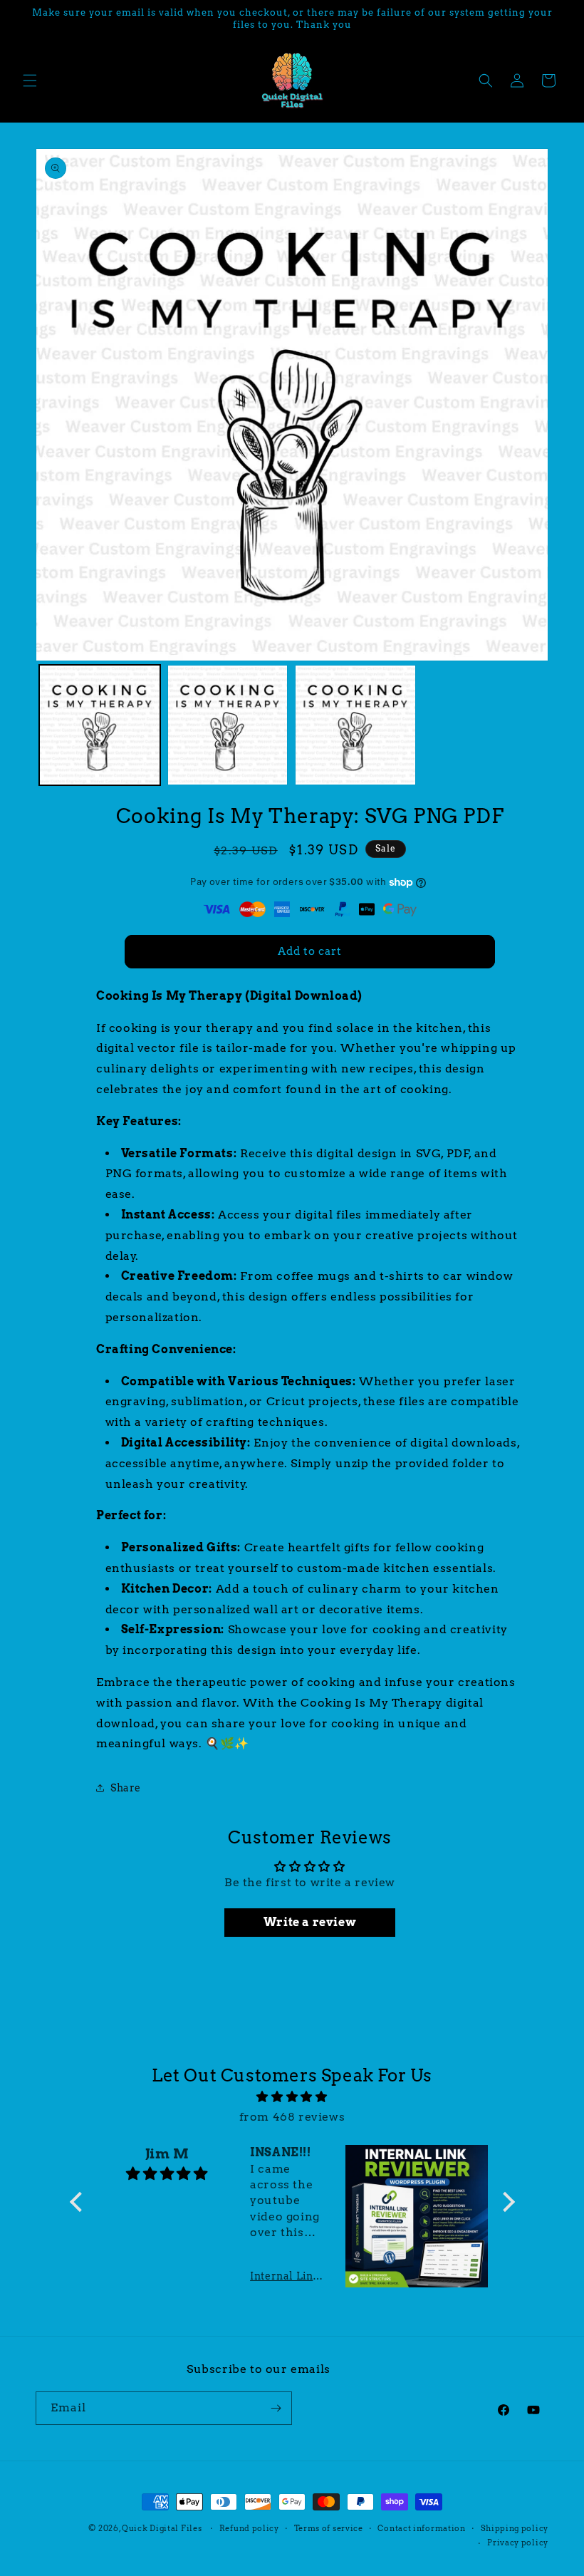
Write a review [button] (310, 1922)
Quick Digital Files (162, 2528)
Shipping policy (515, 2528)
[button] (30, 81)
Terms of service (329, 2528)
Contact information (421, 2528)
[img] (292, 2097)
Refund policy (249, 2528)
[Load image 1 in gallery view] (100, 725)
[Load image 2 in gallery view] (228, 725)
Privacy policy (518, 2543)
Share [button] (126, 1788)
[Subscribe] (276, 2408)
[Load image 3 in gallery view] (355, 725)
